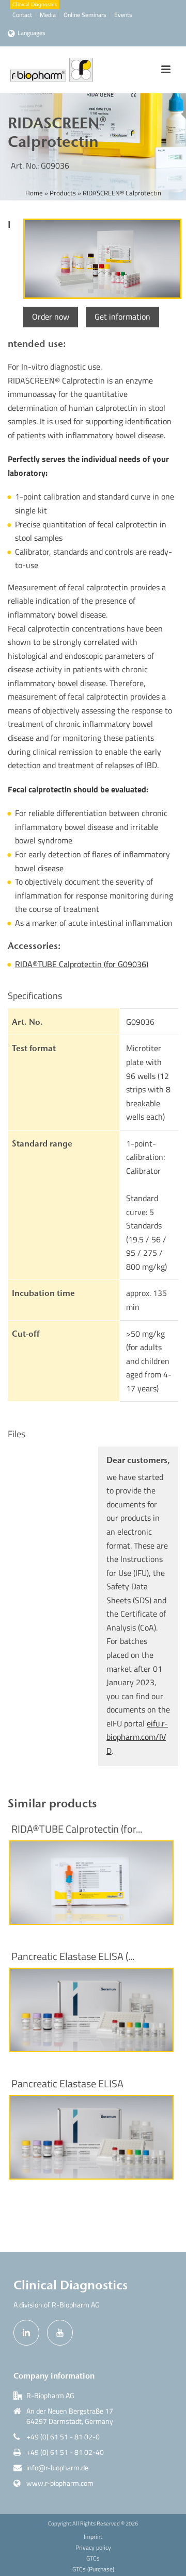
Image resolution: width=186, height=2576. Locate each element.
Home (34, 193)
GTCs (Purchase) (93, 2569)
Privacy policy (93, 2548)
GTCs (93, 2558)
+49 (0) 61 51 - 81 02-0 (63, 2437)
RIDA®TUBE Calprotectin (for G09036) (82, 964)
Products (63, 193)
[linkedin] (26, 2333)
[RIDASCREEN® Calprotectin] (101, 259)
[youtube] (60, 2333)
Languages (32, 33)
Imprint (93, 2537)
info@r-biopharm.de (57, 2468)
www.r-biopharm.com (60, 2483)
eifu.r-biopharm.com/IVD (137, 1737)
